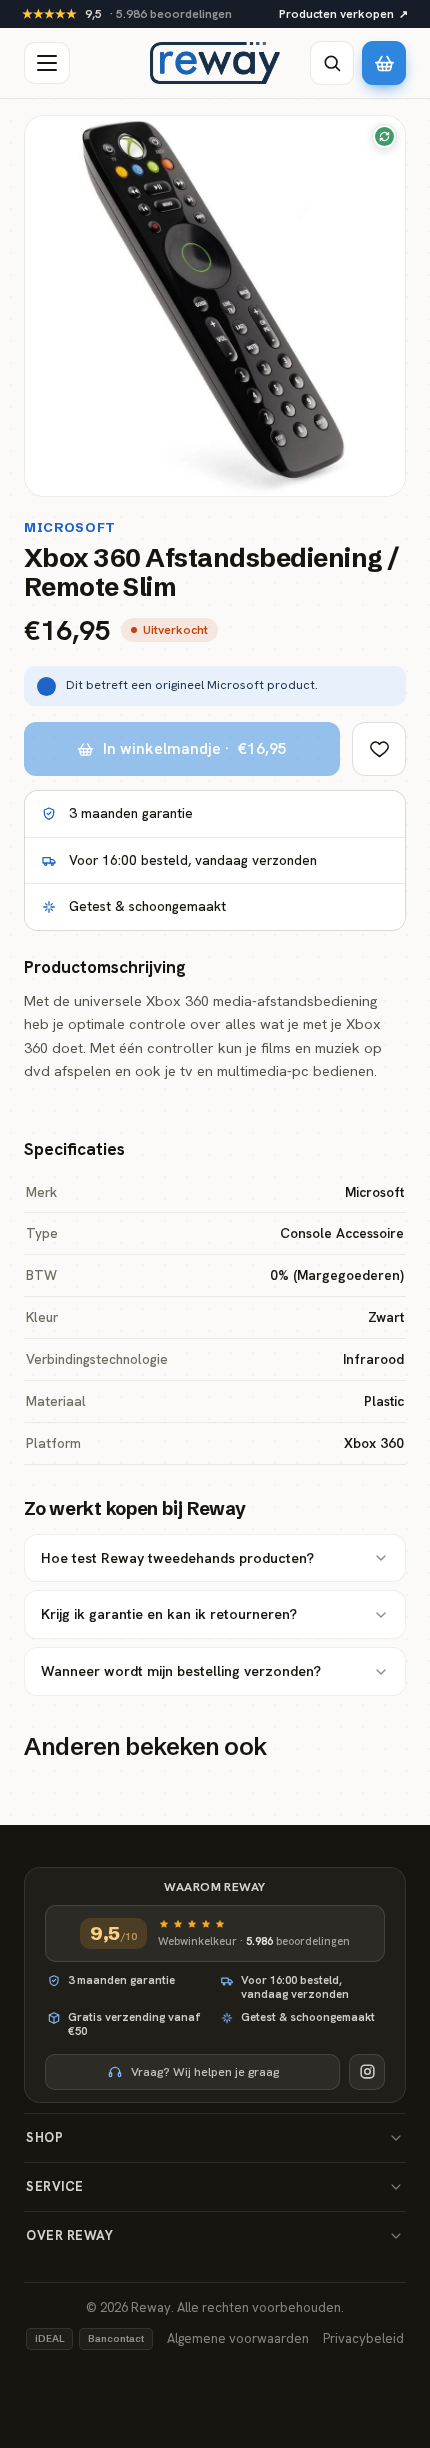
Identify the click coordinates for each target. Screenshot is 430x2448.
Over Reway (69, 2235)
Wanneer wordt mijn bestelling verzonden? (181, 1671)
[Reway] (215, 63)
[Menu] (47, 63)
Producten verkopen (343, 14)
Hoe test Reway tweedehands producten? (177, 1558)
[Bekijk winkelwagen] (384, 63)
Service (55, 2186)
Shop (44, 2137)
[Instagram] (367, 2072)
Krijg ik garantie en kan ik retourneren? (169, 1614)
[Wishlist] (379, 749)
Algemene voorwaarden (238, 2338)
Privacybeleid (363, 2338)
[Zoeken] (332, 63)
